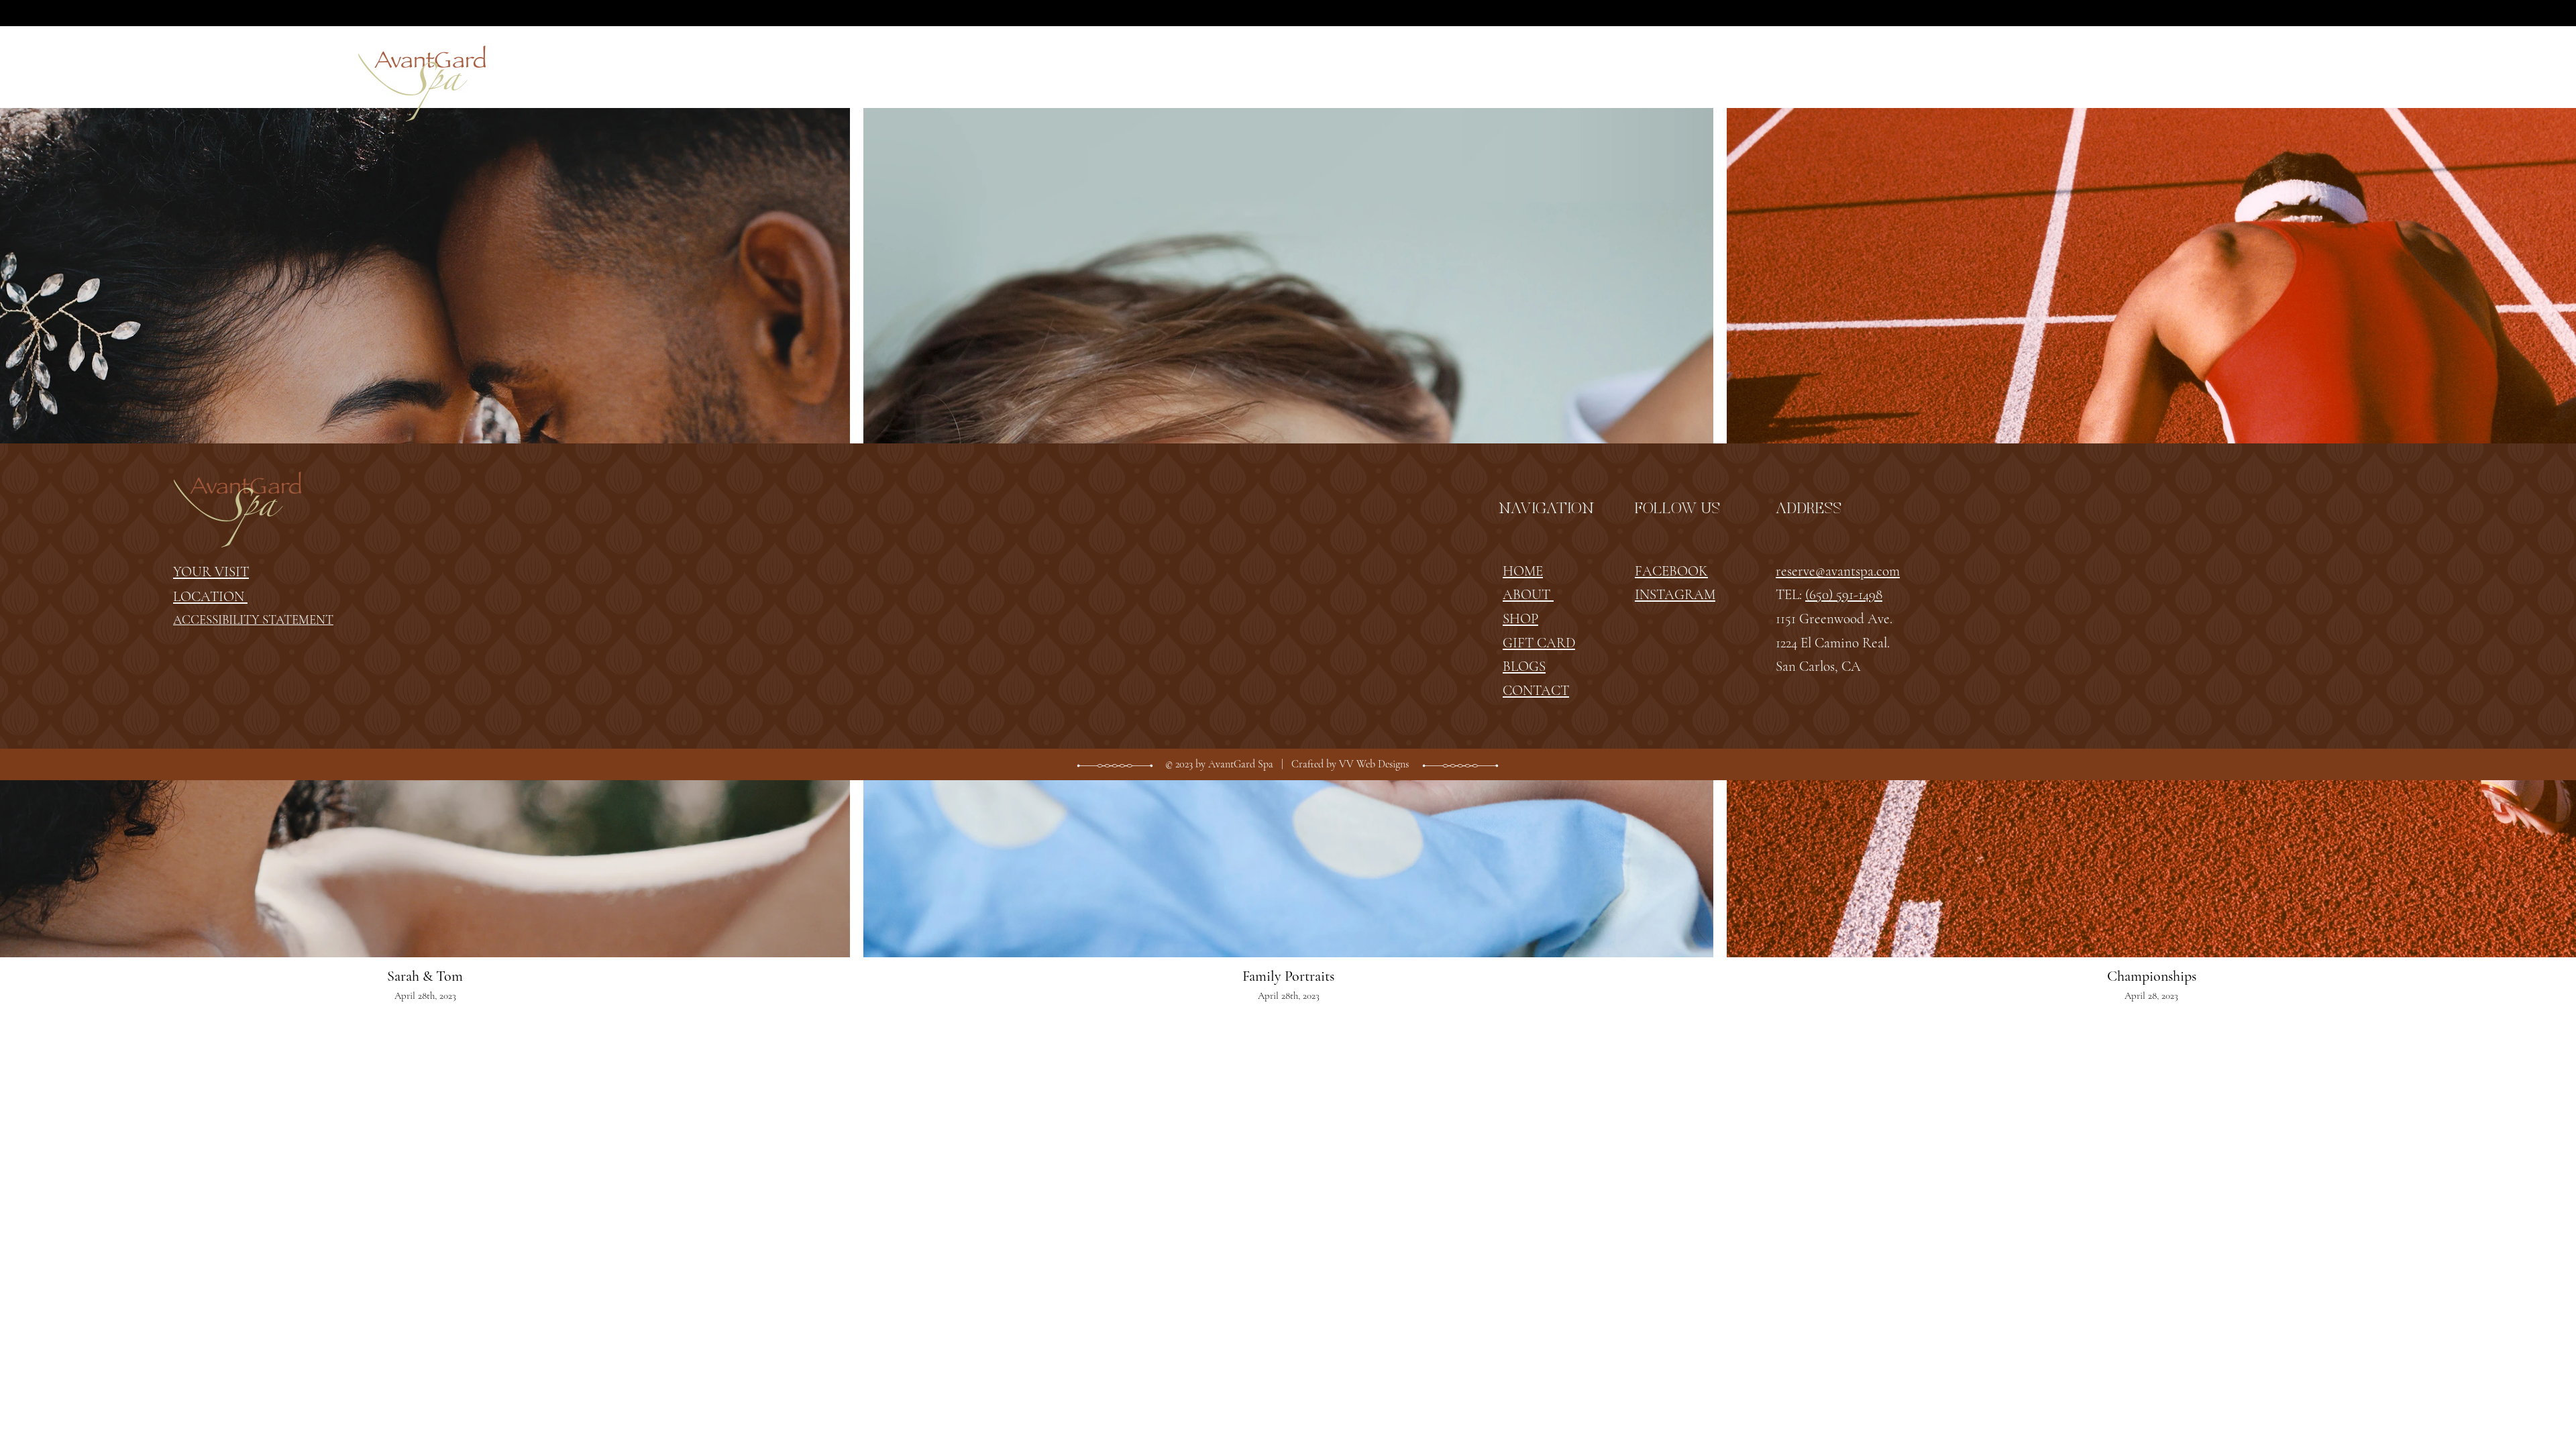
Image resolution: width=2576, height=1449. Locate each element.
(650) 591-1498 (1844, 595)
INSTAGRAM (1675, 595)
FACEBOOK (1671, 571)
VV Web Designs (1374, 764)
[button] (1139, 75)
